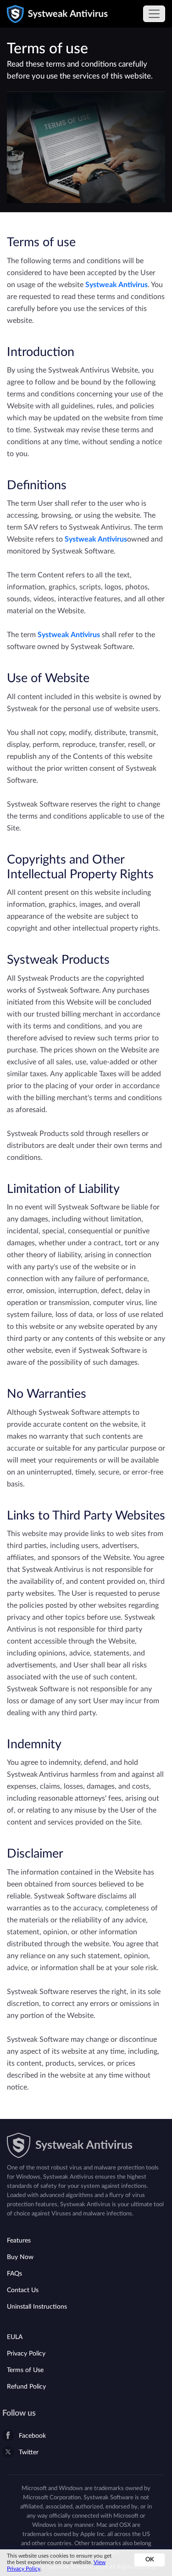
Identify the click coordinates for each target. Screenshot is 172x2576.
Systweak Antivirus (117, 285)
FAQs (14, 2274)
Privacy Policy (26, 2354)
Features (19, 2241)
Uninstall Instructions (37, 2307)
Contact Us (23, 2290)
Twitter (29, 2452)
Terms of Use (25, 2370)
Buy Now (20, 2257)
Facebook (32, 2436)
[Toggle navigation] (154, 14)
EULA (15, 2337)
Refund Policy (26, 2387)
